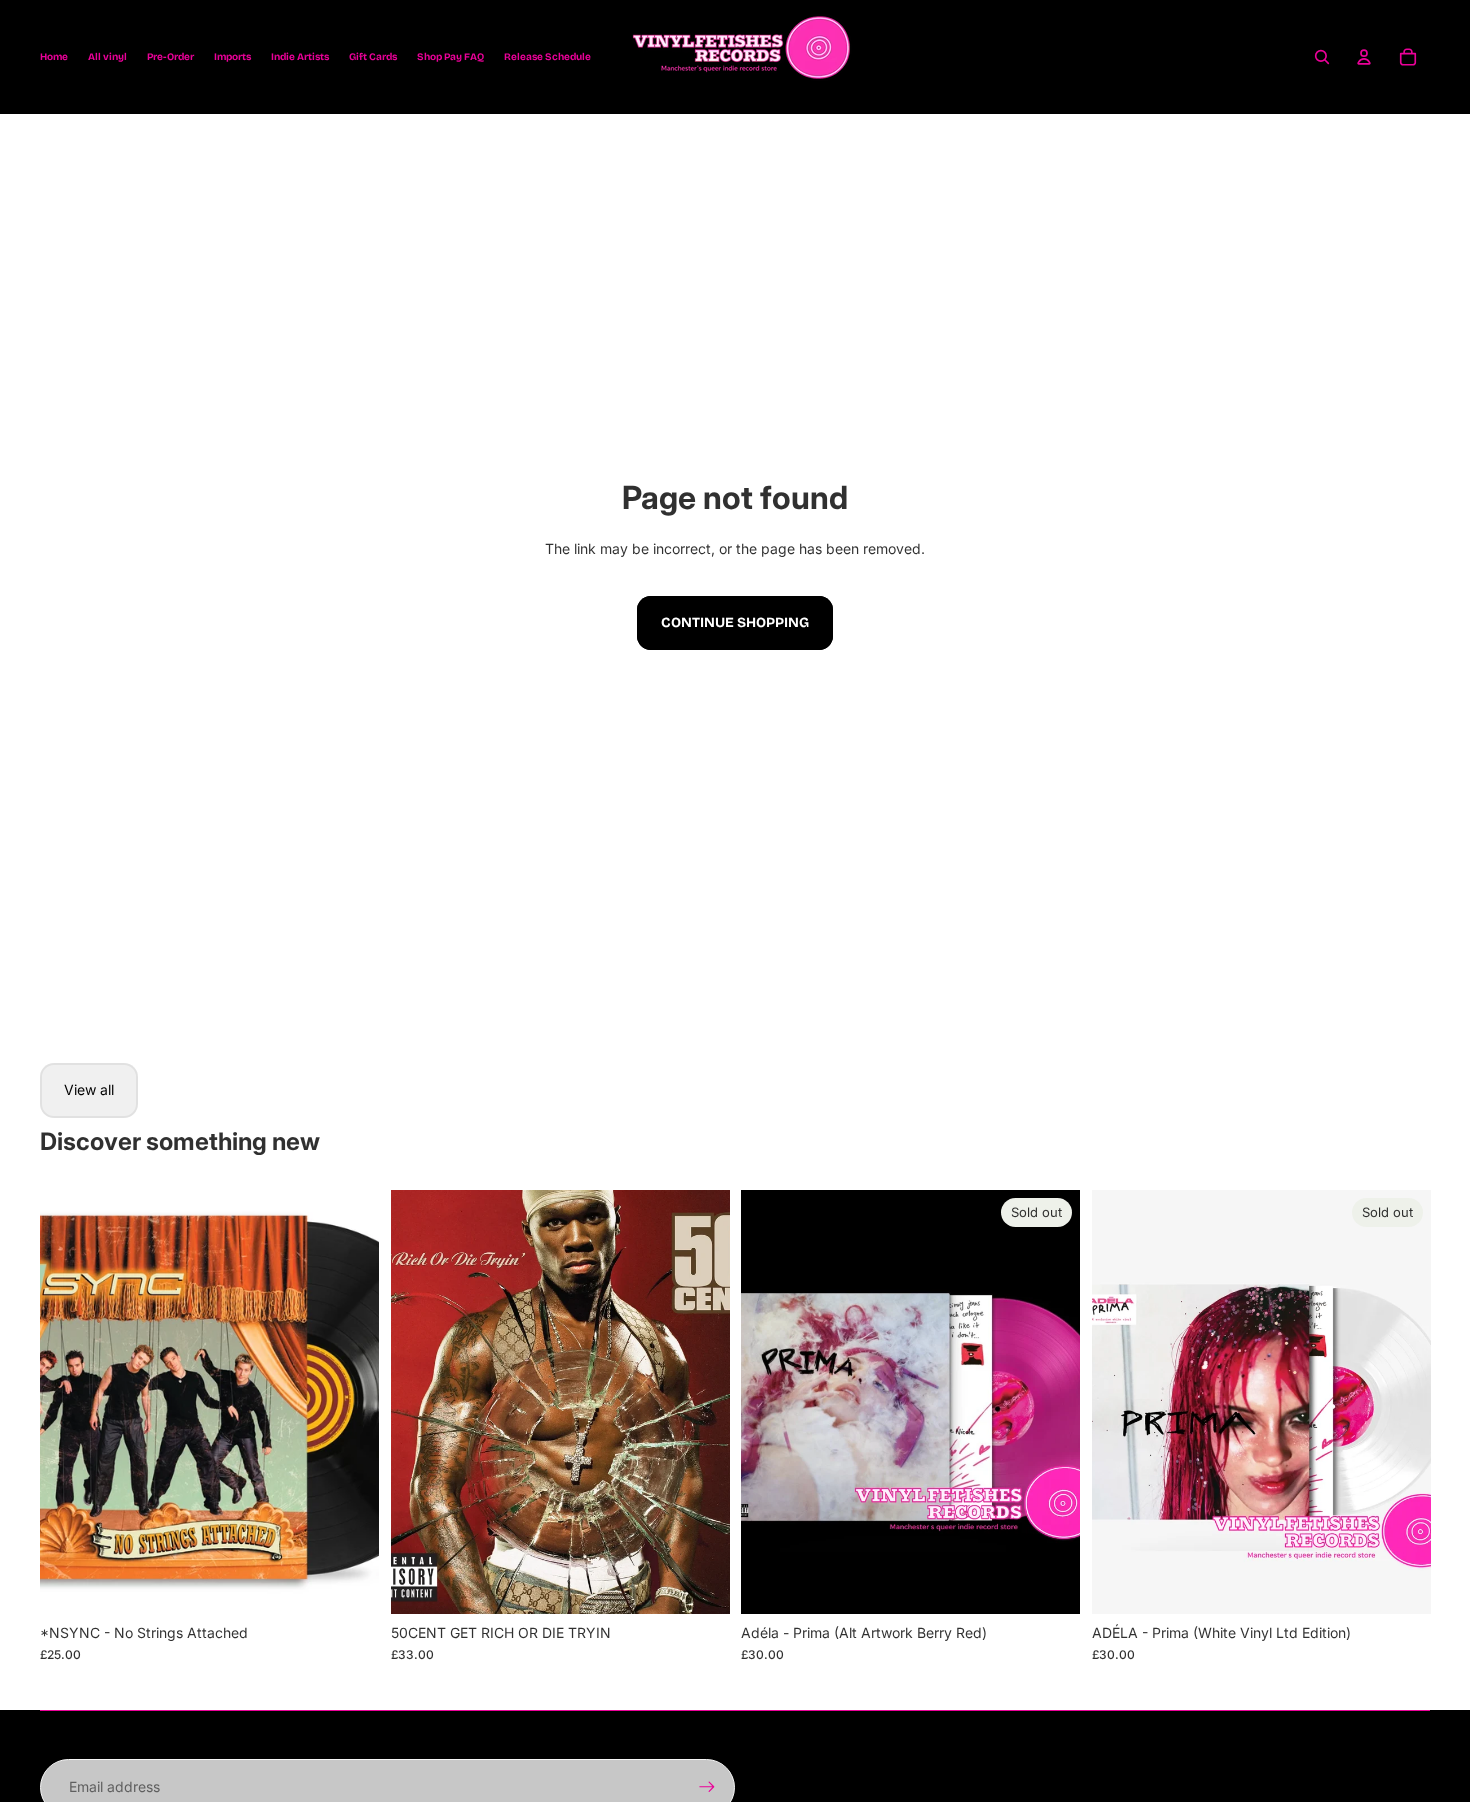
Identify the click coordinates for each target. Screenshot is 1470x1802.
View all (89, 1089)
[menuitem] (54, 57)
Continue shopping (735, 622)
